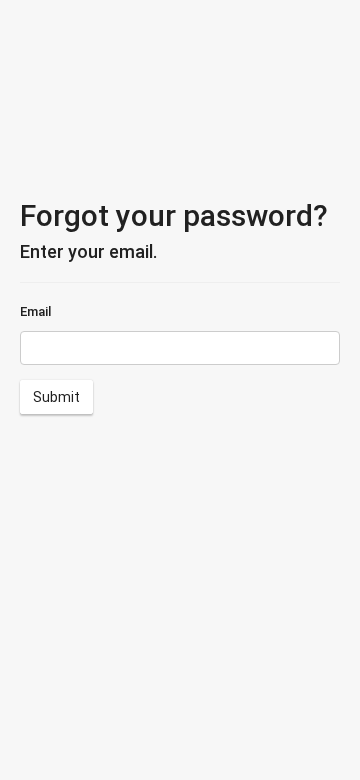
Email (35, 311)
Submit (56, 397)
